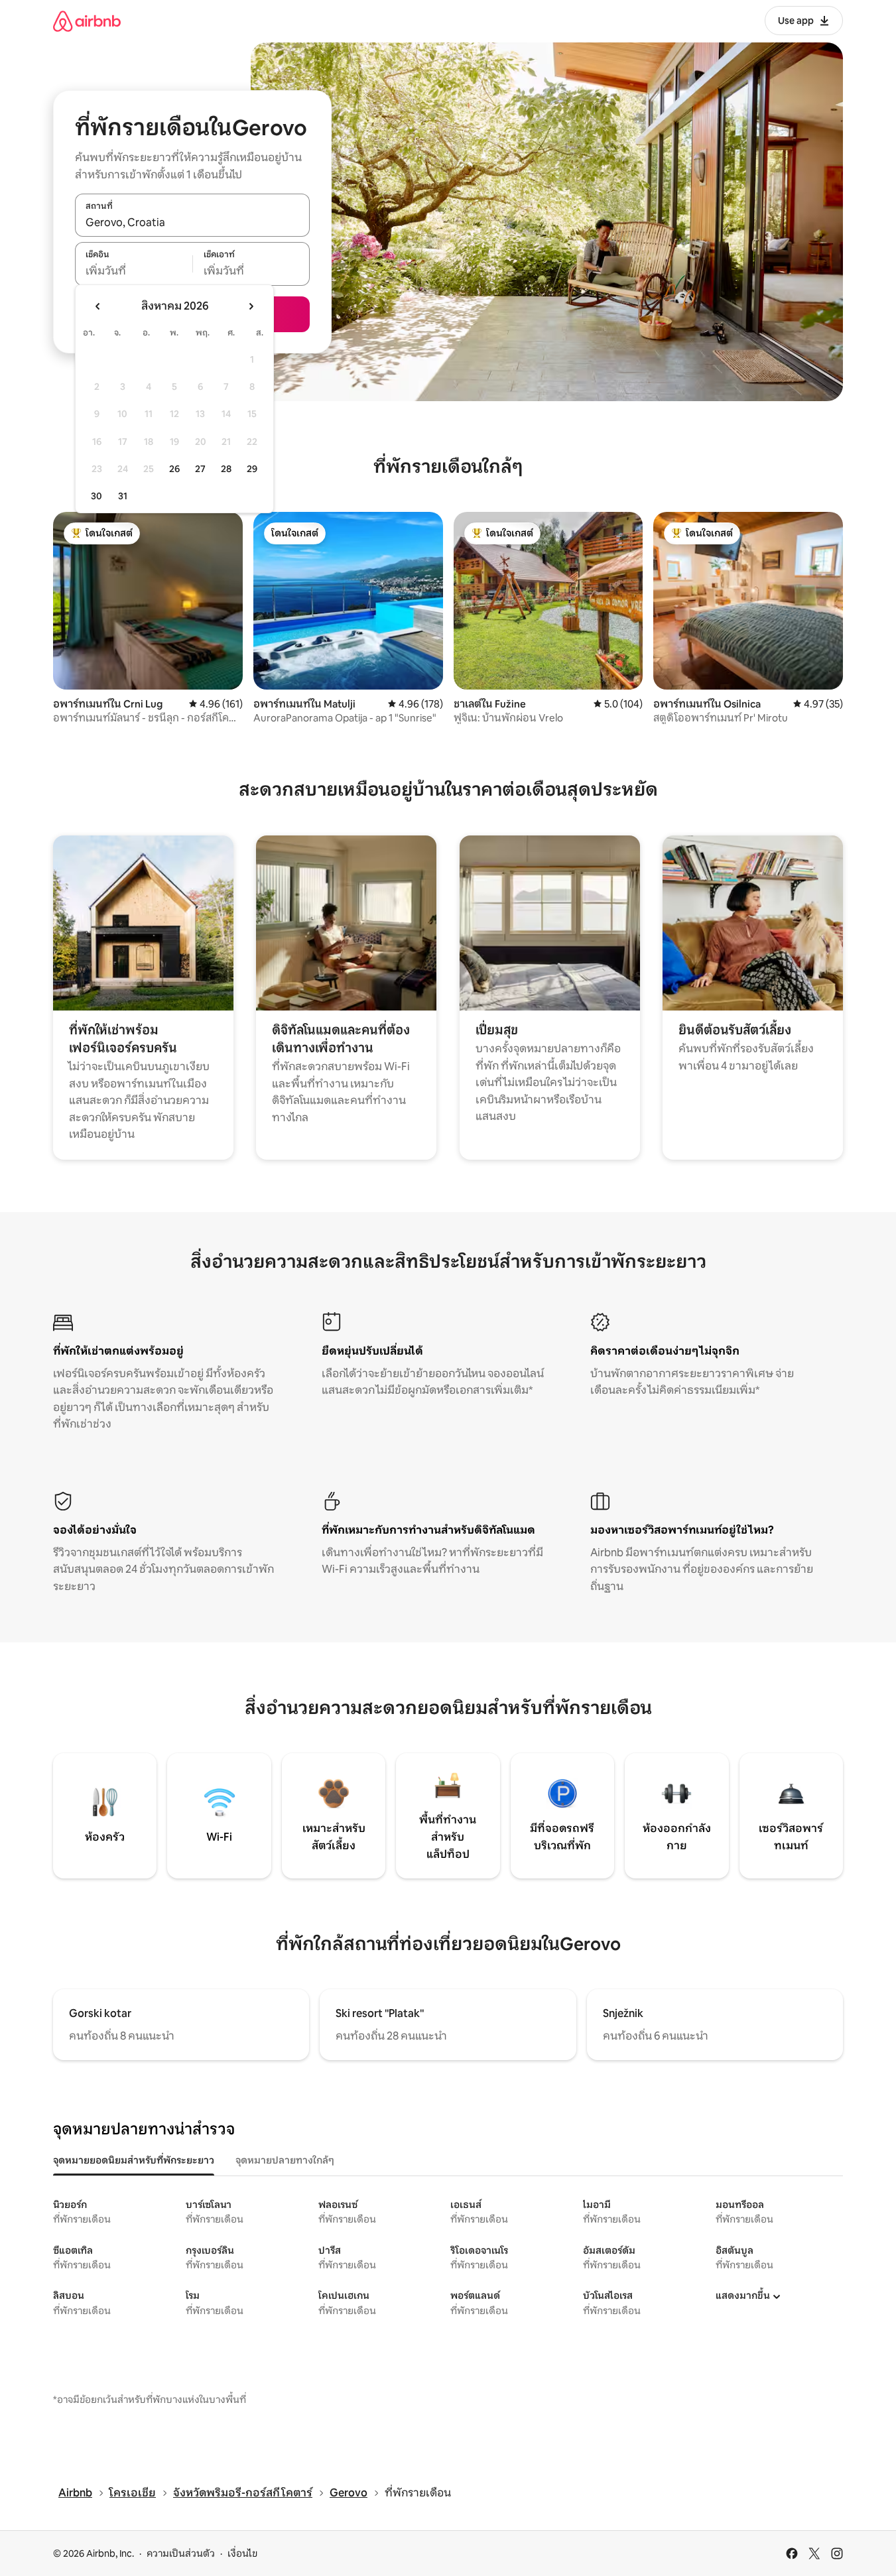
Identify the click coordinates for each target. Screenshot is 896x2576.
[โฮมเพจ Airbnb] (87, 21)
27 (200, 469)
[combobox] (192, 222)
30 (96, 496)
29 (252, 469)
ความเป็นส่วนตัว (181, 2553)
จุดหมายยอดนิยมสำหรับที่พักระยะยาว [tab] (134, 2160)
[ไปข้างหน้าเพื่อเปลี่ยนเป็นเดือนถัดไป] (251, 306)
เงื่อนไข (242, 2553)
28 (226, 469)
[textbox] (134, 271)
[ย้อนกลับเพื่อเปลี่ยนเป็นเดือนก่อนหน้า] (98, 306)
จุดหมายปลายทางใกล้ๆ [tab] (285, 2160)
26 (174, 469)
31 (123, 496)
